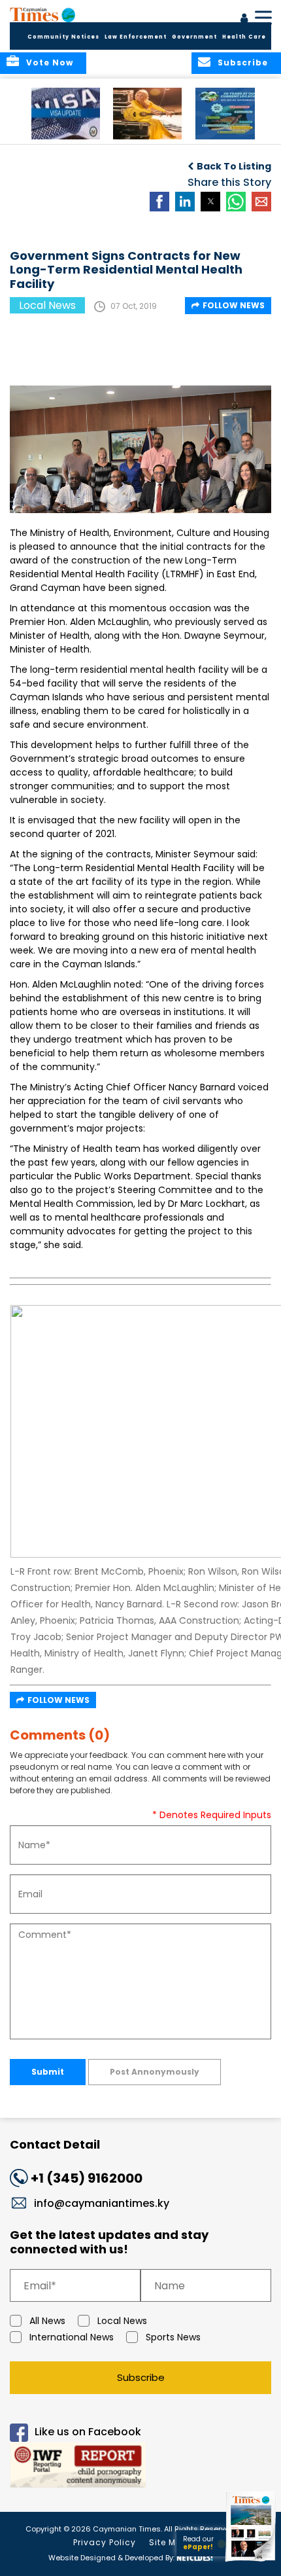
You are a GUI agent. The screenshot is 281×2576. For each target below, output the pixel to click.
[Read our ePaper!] (252, 2561)
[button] (66, 114)
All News (47, 2321)
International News (72, 2337)
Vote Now (50, 63)
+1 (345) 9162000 (87, 2178)
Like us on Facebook (88, 2432)
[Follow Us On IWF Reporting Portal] (140, 2467)
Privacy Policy (105, 2542)
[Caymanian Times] (42, 14)
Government (194, 37)
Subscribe (141, 2377)
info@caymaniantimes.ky (102, 2203)
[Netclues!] (195, 2557)
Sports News (173, 2337)
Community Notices (63, 37)
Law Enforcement (136, 37)
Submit (48, 2072)
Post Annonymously (155, 2072)
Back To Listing (234, 166)
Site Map (169, 2542)
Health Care (244, 37)
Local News (122, 2321)
